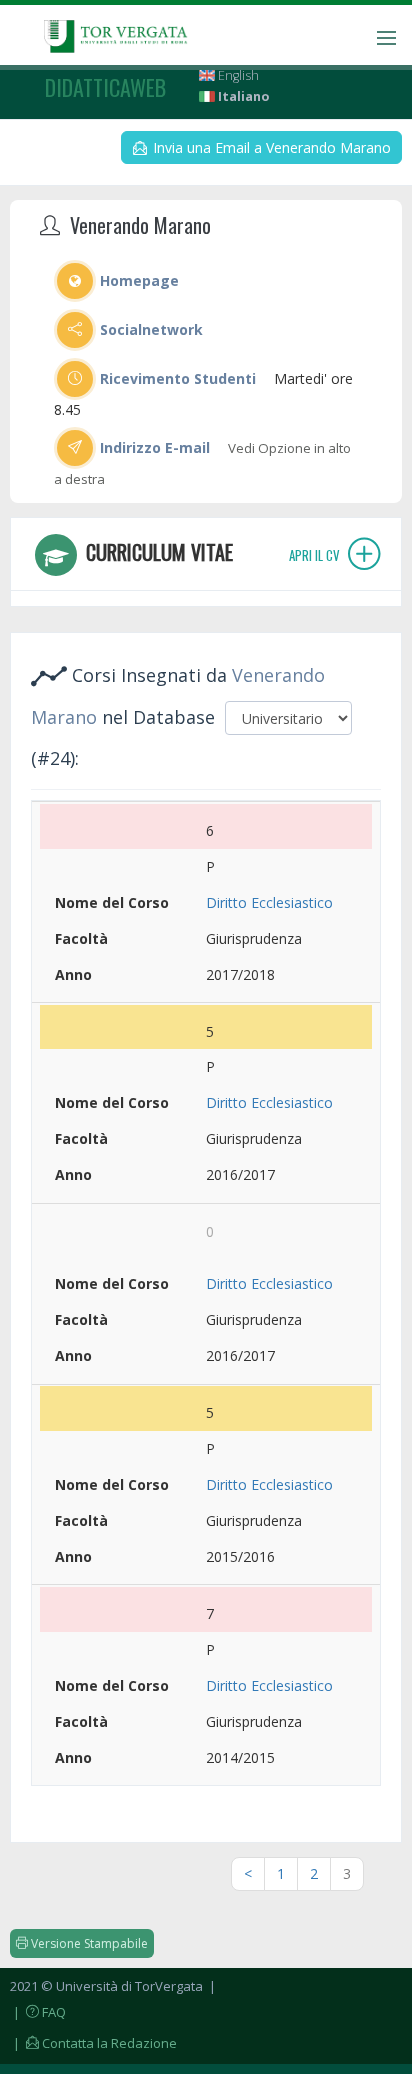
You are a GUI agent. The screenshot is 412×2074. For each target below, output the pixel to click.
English (237, 75)
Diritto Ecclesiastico (269, 902)
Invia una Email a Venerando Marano (270, 147)
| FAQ (38, 2012)
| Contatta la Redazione (93, 2043)
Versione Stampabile (88, 1943)
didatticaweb (105, 87)
